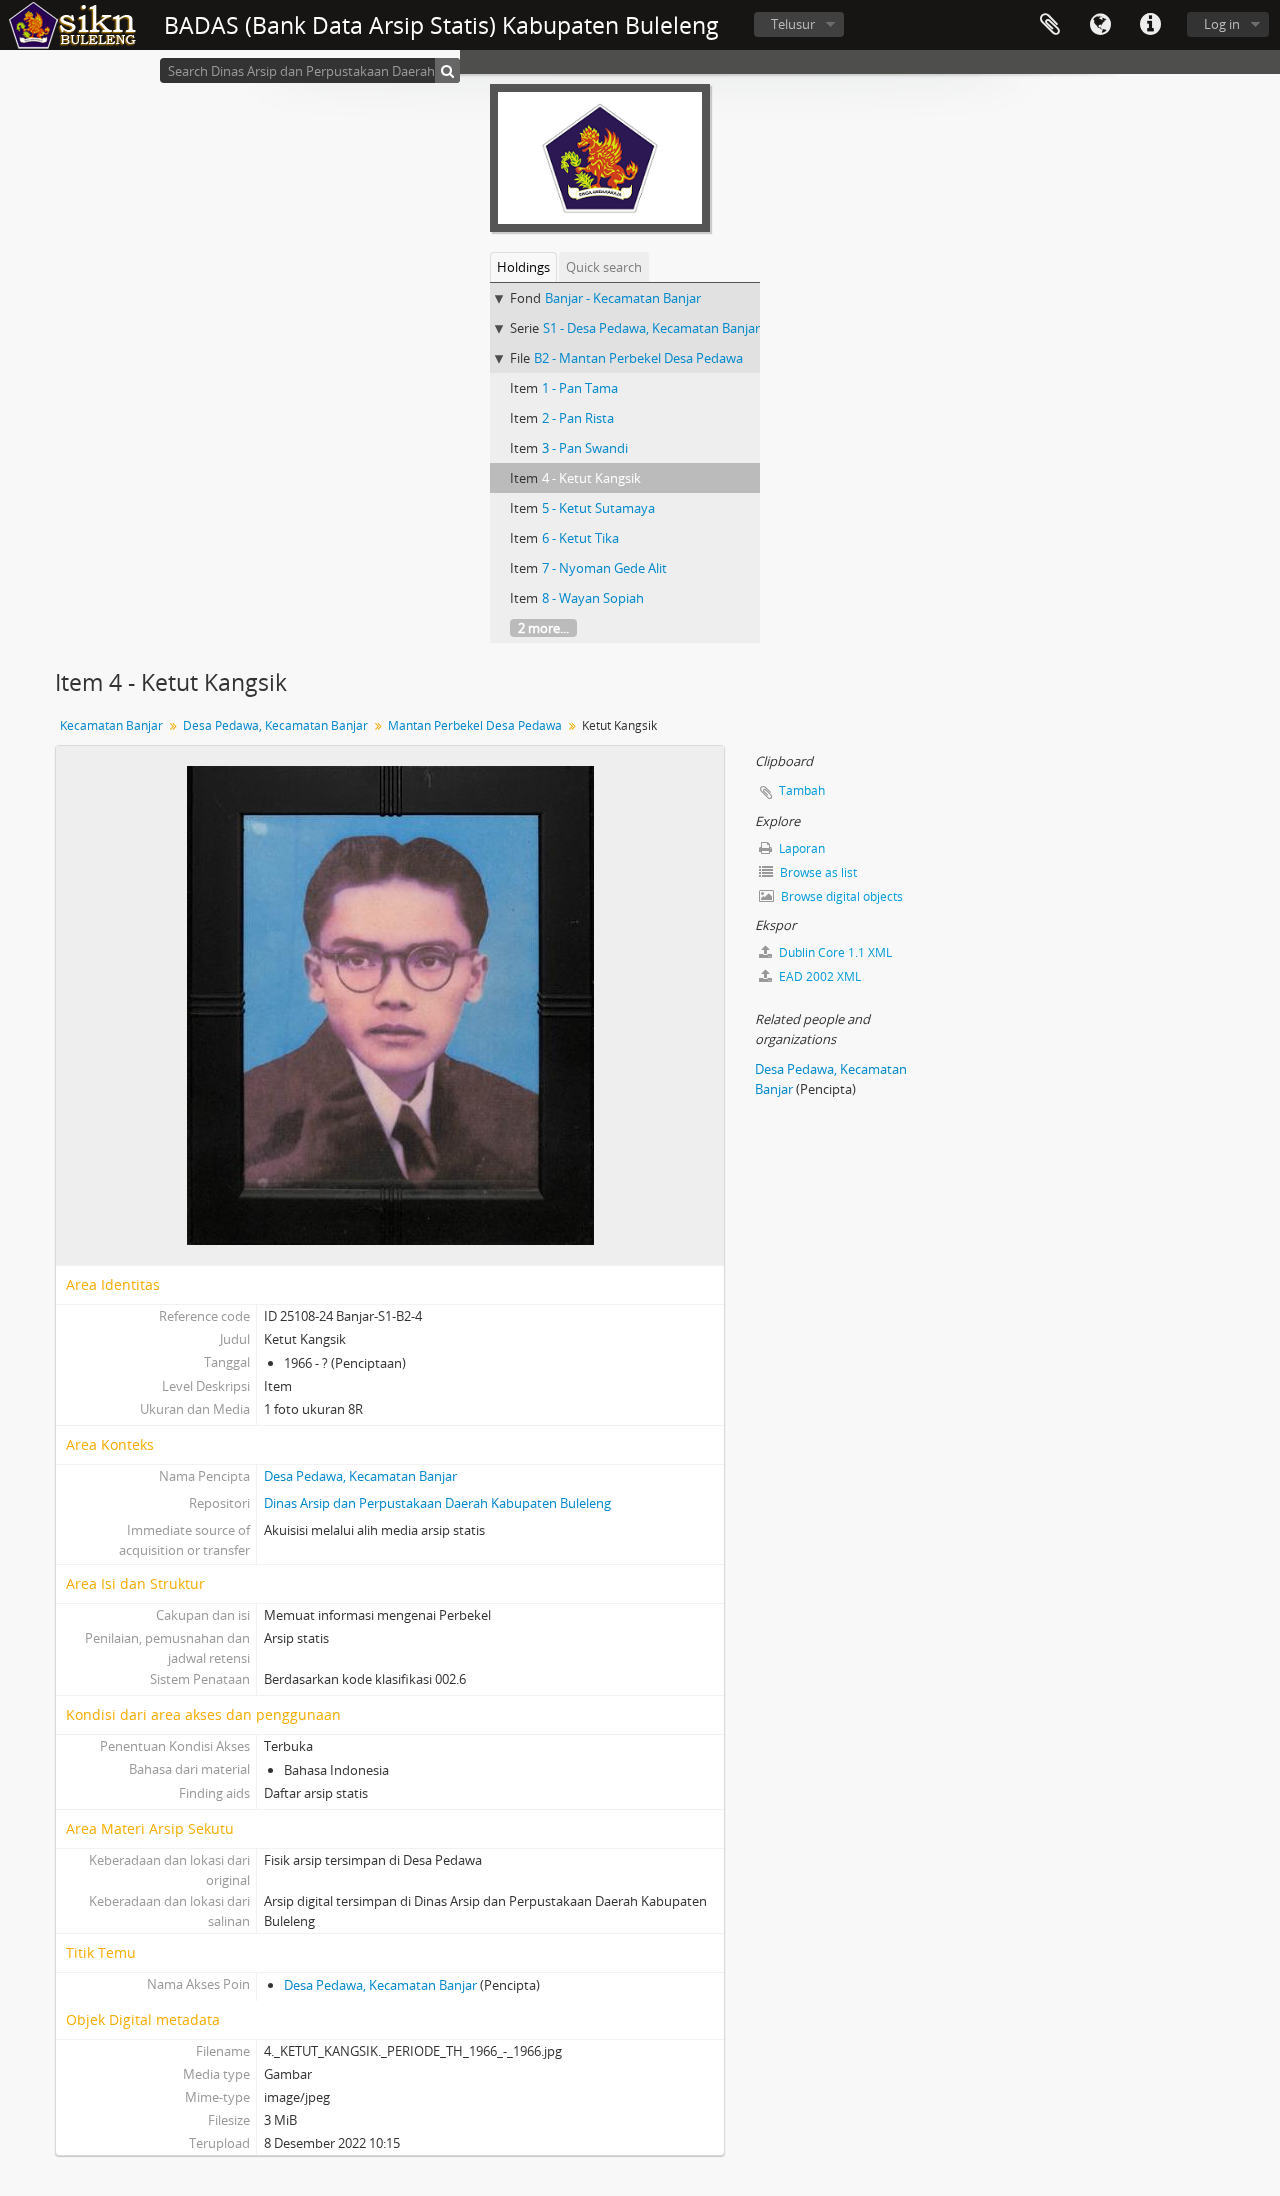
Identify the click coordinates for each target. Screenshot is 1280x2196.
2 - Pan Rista (578, 418)
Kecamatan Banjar (111, 725)
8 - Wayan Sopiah (593, 598)
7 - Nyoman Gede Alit (604, 568)
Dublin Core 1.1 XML (834, 952)
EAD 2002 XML (818, 976)
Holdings (523, 267)
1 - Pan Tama (580, 388)
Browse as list (817, 872)
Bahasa (1100, 25)
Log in (1222, 24)
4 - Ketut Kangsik (591, 478)
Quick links (1150, 25)
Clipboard (1050, 25)
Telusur (793, 24)
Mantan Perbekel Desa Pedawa (475, 725)
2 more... (543, 628)
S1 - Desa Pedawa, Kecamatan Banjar (651, 328)
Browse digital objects (840, 896)
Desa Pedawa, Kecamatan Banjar (275, 725)
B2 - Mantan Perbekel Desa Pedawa (638, 358)
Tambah (802, 790)
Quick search (604, 267)
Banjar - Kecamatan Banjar (623, 298)
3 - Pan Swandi (585, 448)
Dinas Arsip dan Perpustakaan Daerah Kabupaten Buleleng (437, 1503)
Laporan (800, 848)
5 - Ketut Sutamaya (598, 508)
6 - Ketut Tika (580, 538)
